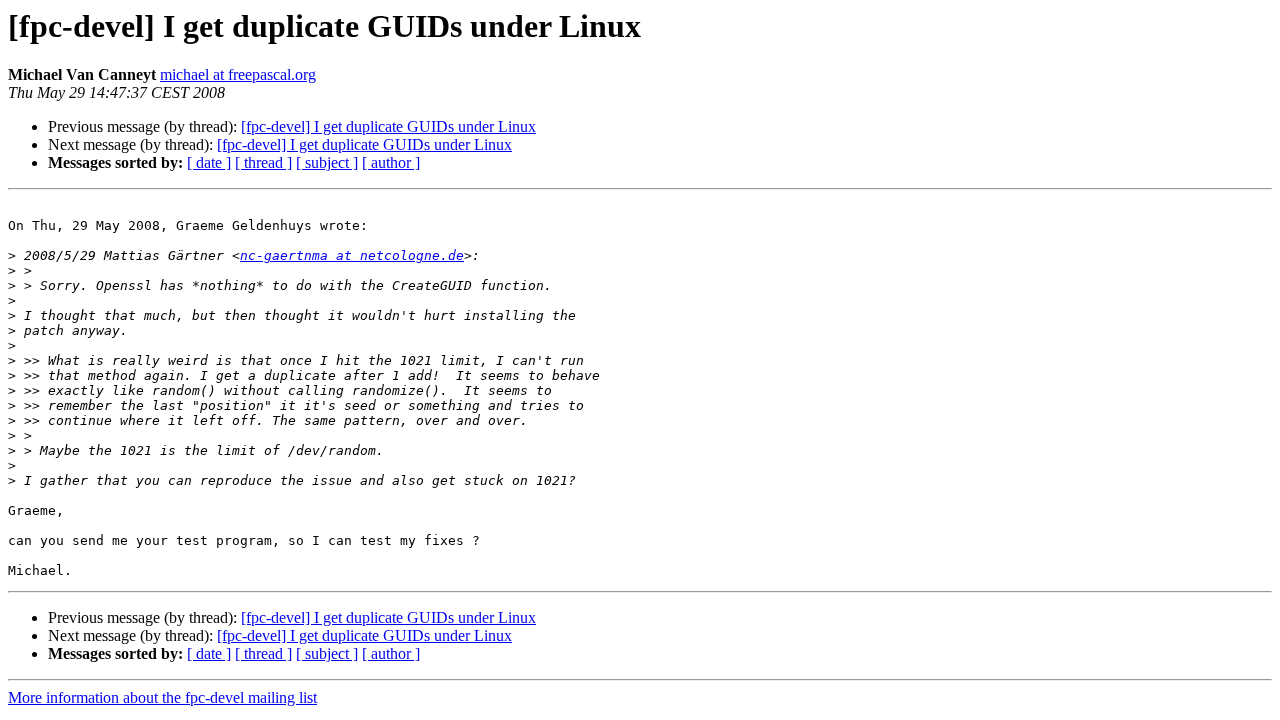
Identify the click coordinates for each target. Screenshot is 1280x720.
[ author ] (391, 162)
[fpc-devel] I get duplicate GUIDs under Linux (388, 126)
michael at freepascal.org (238, 74)
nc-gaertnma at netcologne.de (352, 255)
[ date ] (209, 162)
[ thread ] (263, 162)
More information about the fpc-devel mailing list (162, 697)
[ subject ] (327, 162)
